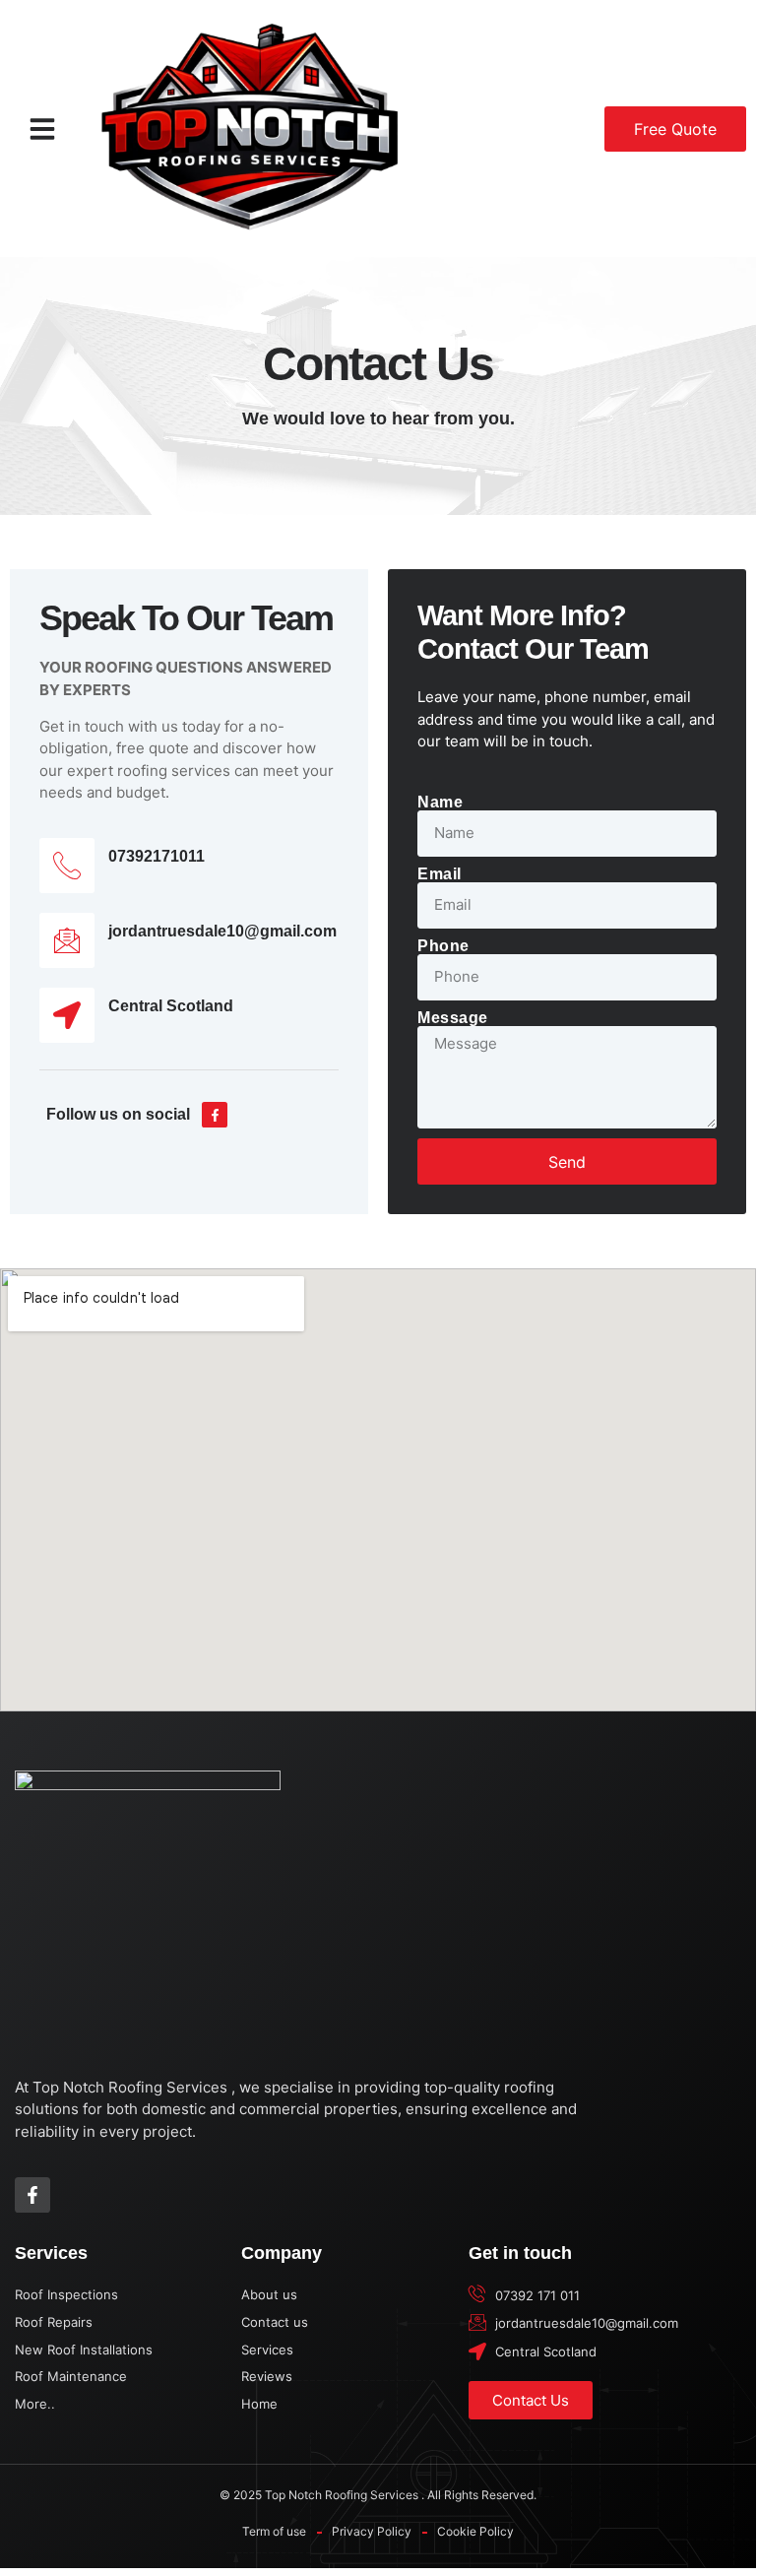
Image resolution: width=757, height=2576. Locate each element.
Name (440, 803)
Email (440, 874)
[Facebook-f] (215, 1115)
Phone (443, 946)
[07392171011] (67, 866)
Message (453, 1018)
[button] (42, 129)
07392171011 (157, 856)
